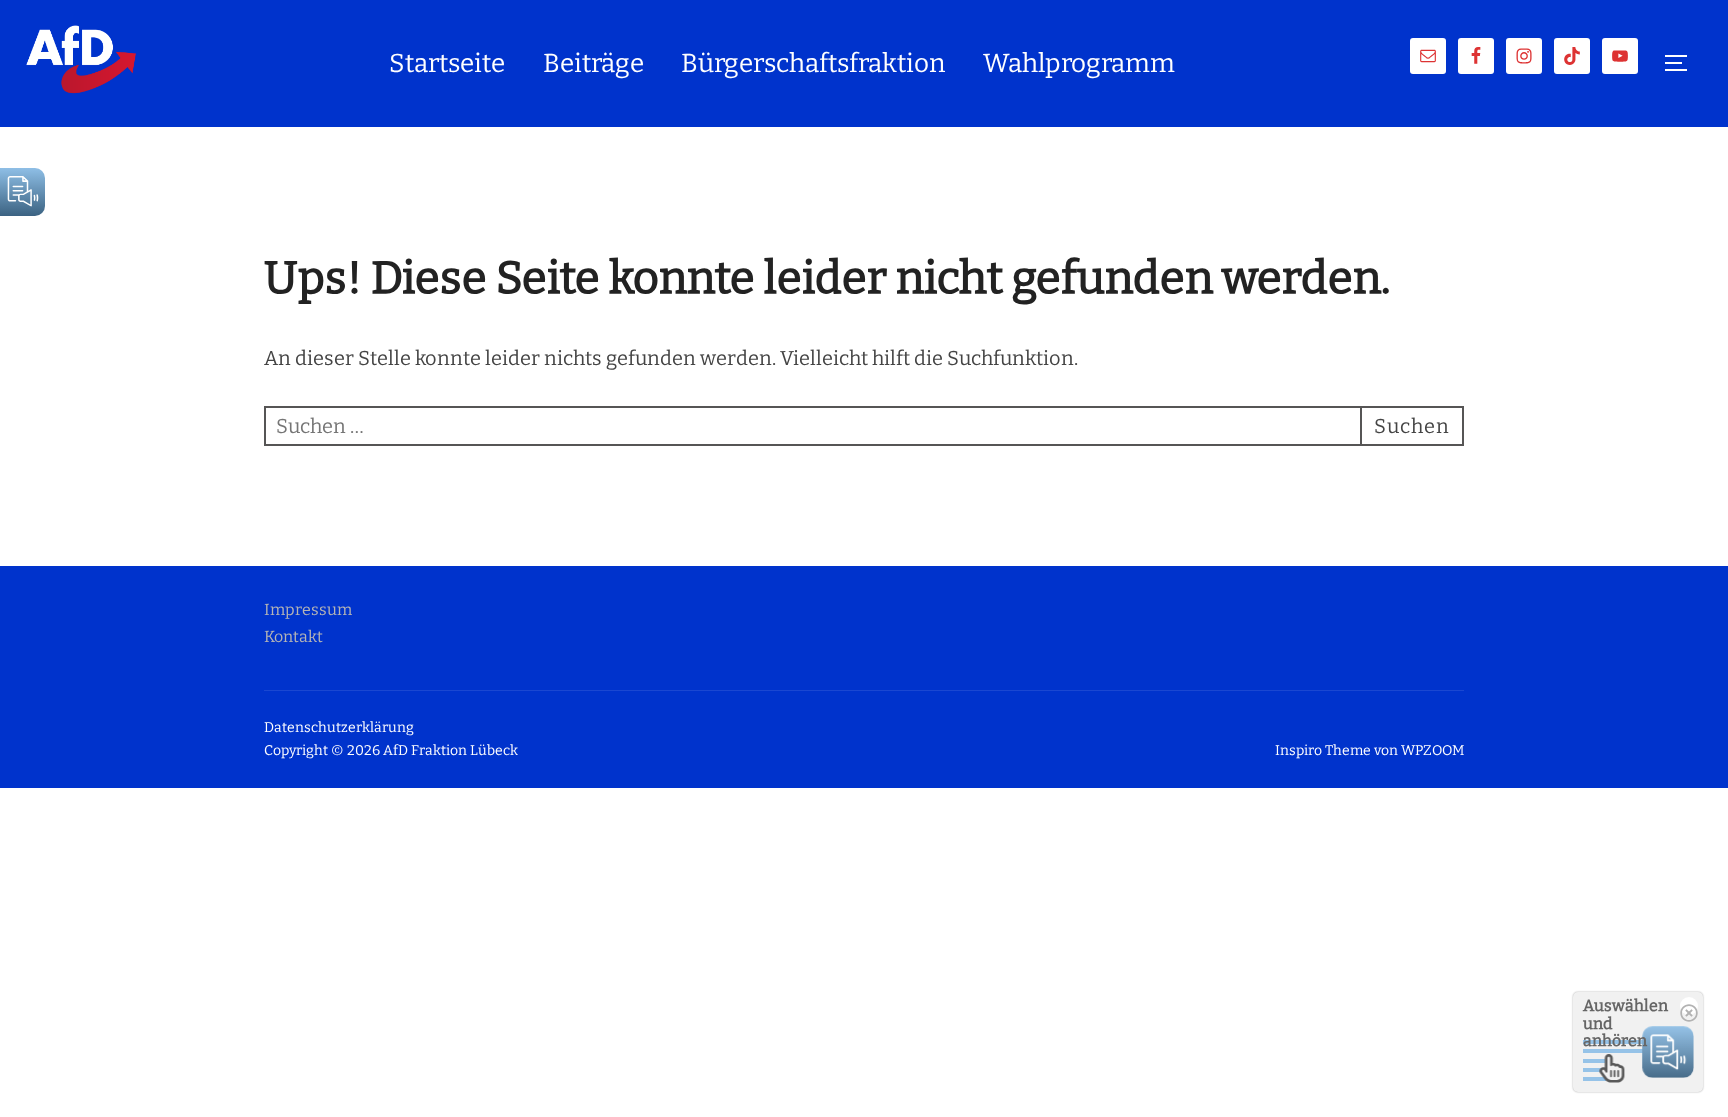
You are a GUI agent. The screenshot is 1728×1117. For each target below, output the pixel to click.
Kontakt (293, 636)
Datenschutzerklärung (339, 727)
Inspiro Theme (1323, 750)
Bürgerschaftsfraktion (813, 63)
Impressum (308, 609)
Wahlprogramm (1079, 63)
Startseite (447, 63)
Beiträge (593, 63)
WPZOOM (1432, 750)
